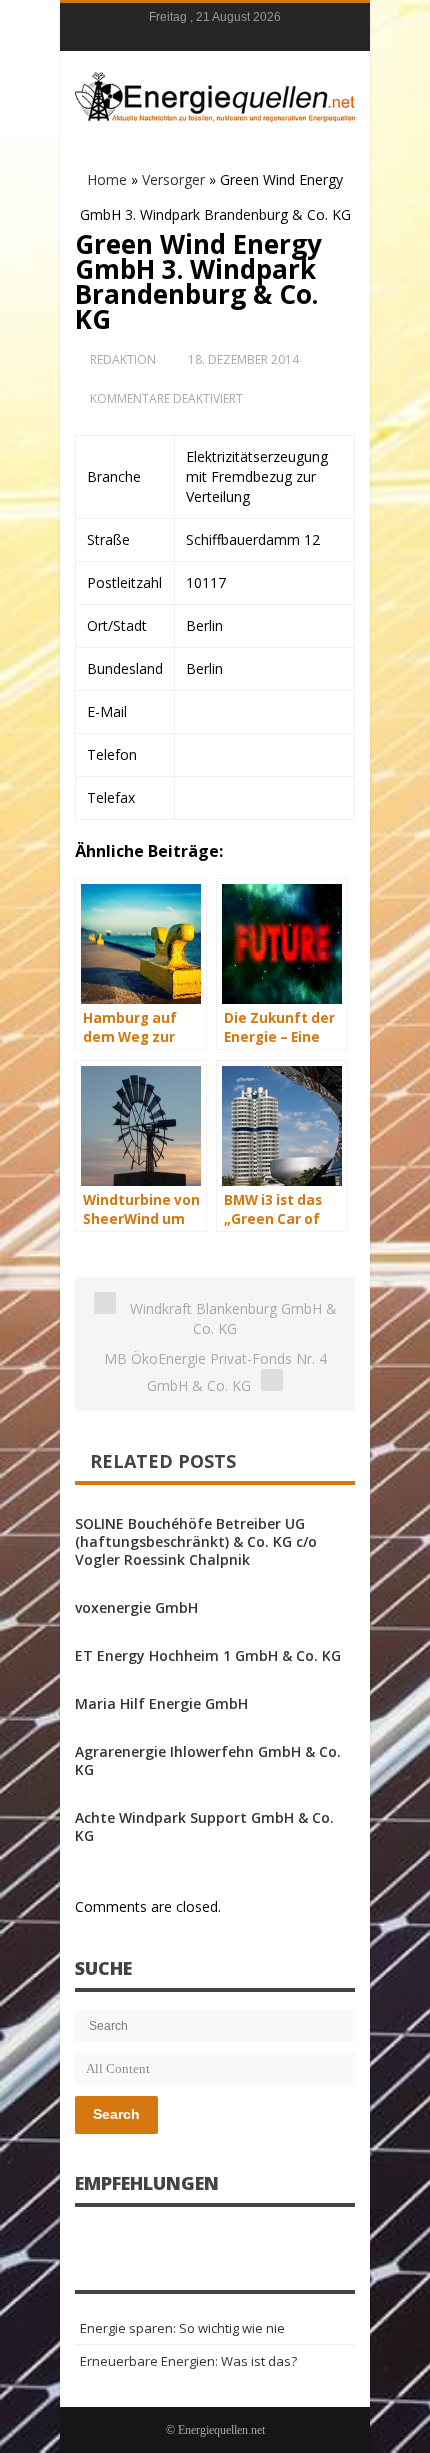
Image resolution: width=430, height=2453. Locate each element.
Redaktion (123, 359)
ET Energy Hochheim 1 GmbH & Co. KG (208, 1655)
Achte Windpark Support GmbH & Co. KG (204, 1826)
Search (116, 2114)
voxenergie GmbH (136, 1607)
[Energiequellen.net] (215, 94)
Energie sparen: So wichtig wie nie (182, 2328)
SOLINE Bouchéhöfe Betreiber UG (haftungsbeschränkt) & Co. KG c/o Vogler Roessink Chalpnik (196, 1541)
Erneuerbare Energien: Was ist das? (188, 2361)
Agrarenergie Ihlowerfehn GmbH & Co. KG (208, 1760)
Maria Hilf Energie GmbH (161, 1703)
